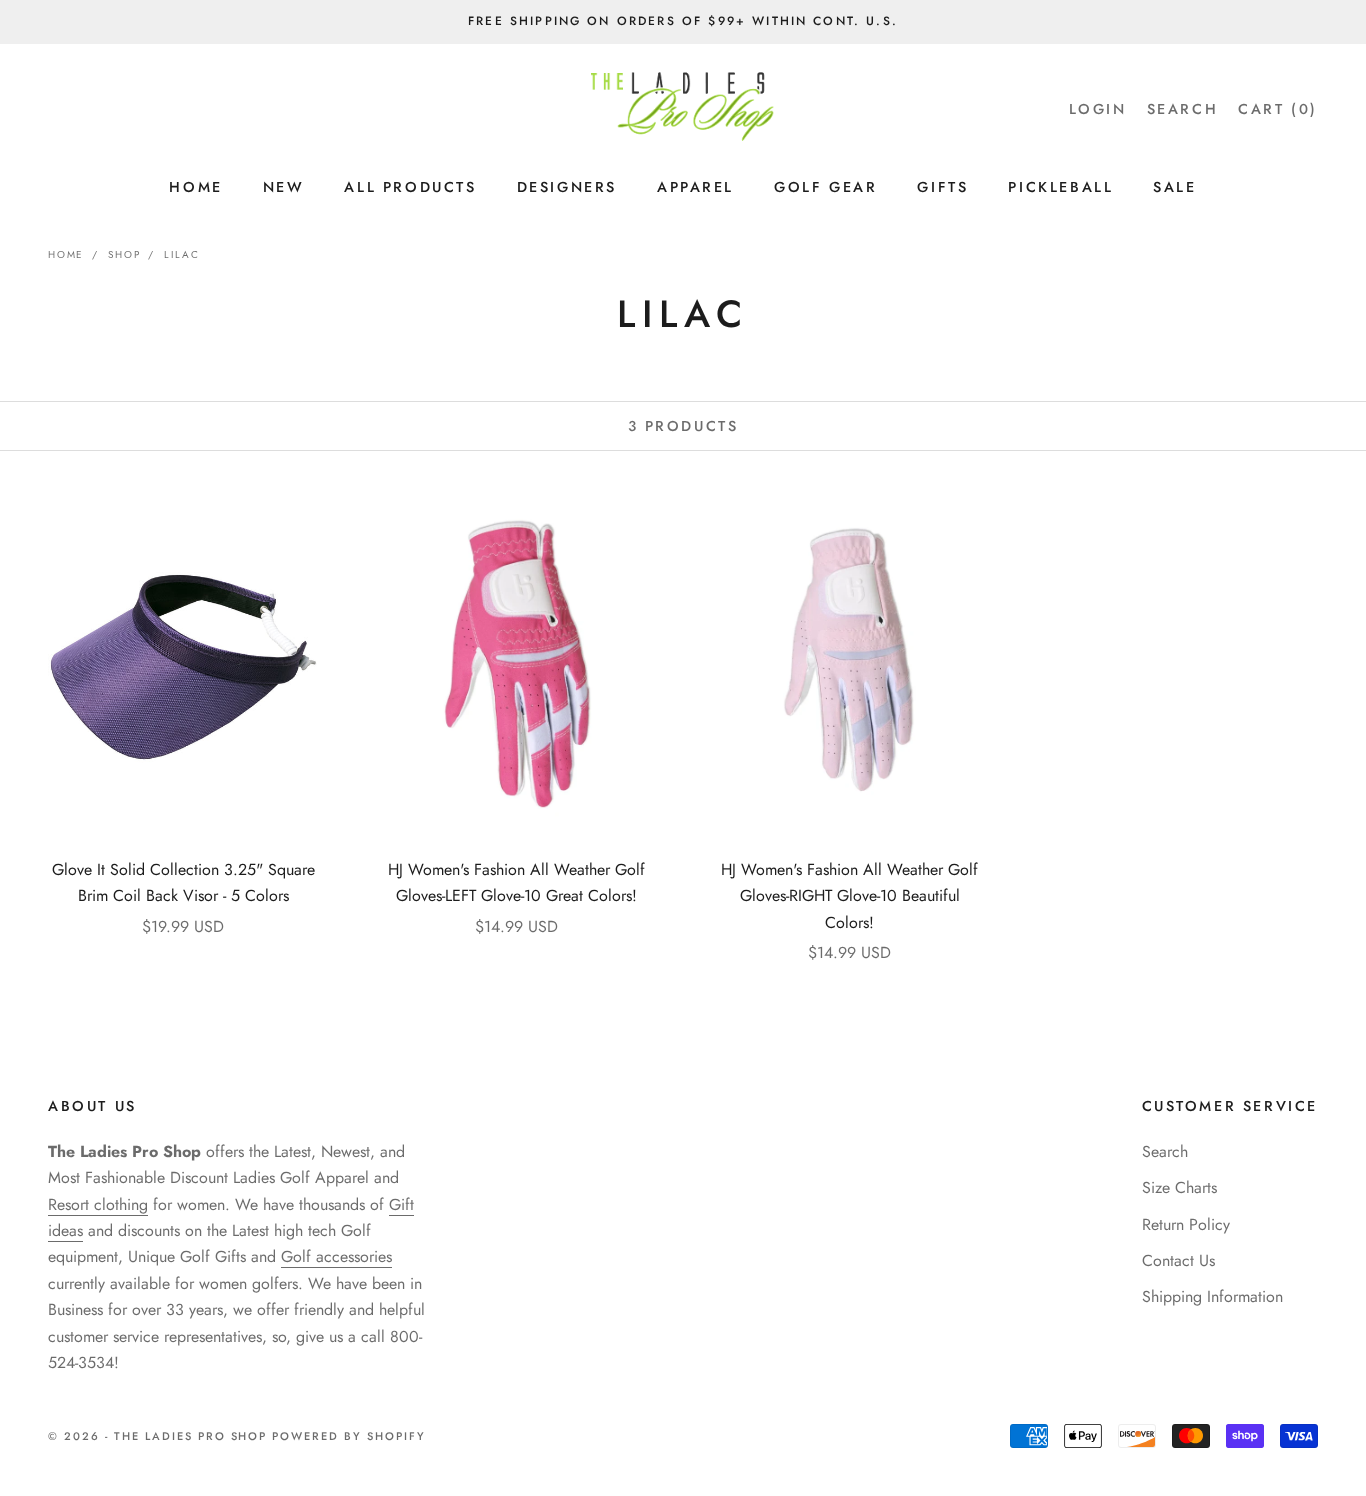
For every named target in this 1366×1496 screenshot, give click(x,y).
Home (66, 254)
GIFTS (942, 187)
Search (1165, 1151)
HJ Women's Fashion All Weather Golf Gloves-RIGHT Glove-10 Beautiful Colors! (849, 896)
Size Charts (1179, 1187)
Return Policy (1186, 1224)
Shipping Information (1212, 1296)
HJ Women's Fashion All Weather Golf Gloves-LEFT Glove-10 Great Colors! (516, 882)
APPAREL (695, 187)
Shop (124, 254)
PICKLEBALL (1060, 187)
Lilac (181, 254)
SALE (1174, 187)
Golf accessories (336, 1256)
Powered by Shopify (349, 1436)
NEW (284, 187)
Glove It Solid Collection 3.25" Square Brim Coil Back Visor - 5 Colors (183, 882)
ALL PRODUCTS (410, 187)
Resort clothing (98, 1204)
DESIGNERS (567, 187)
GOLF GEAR (825, 187)
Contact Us (1178, 1260)
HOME (195, 187)
